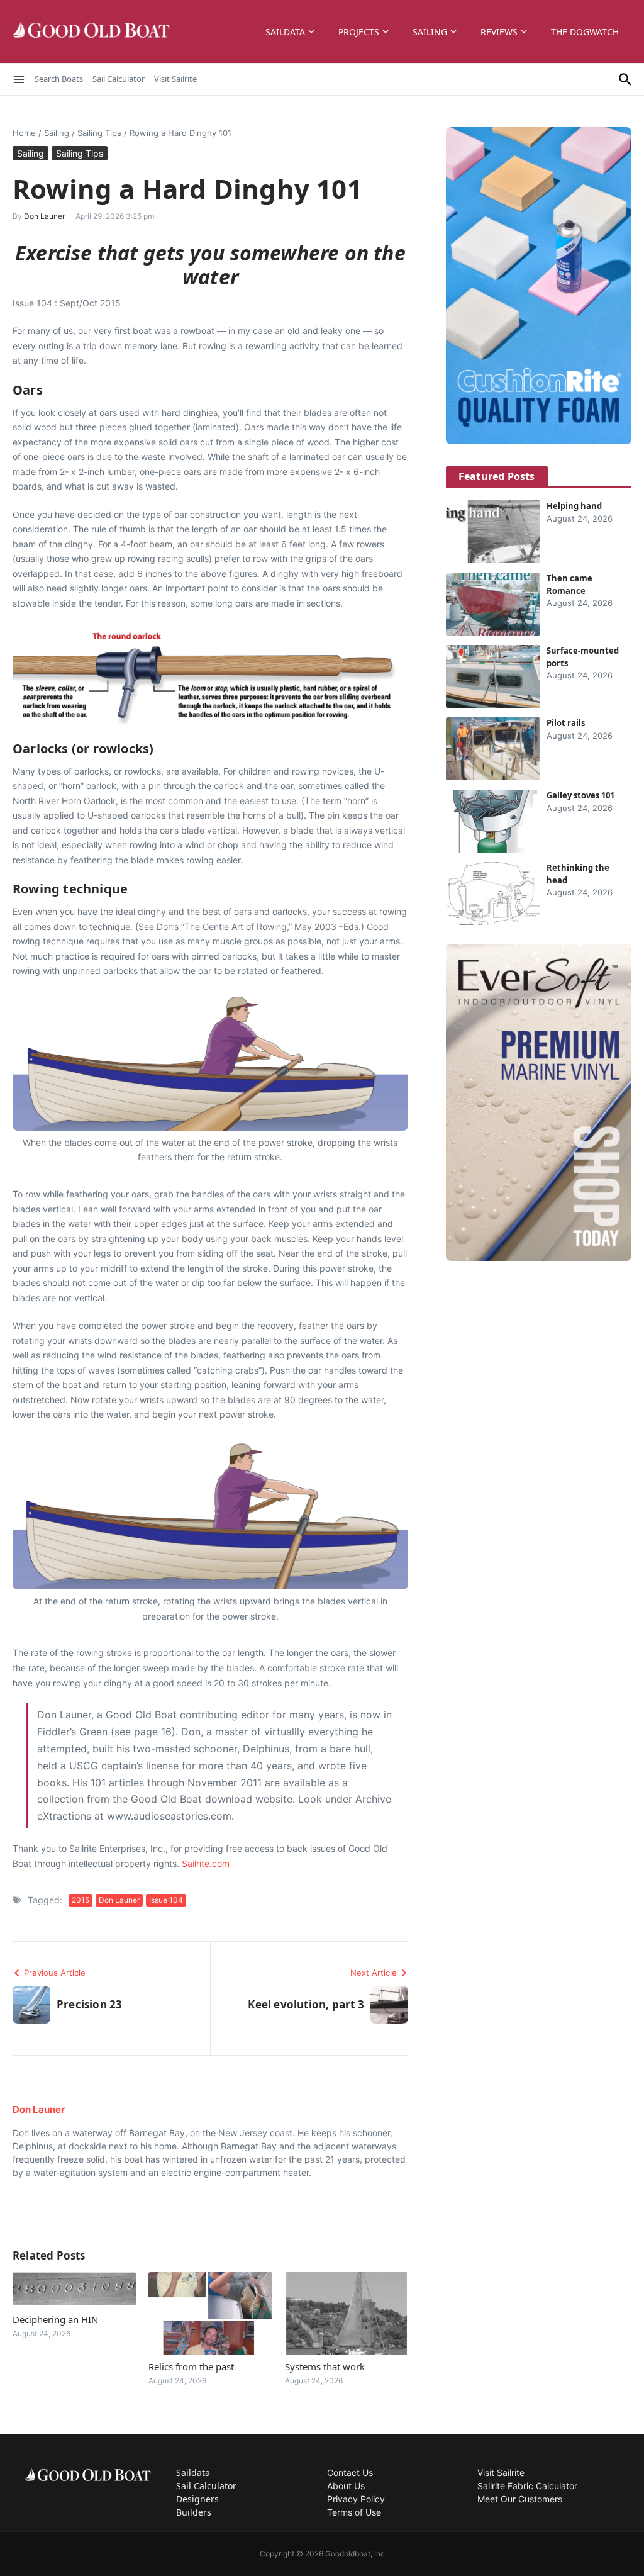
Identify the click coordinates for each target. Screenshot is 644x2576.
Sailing (430, 32)
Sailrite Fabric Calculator (527, 2486)
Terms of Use (354, 2512)
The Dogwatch (585, 32)
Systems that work (325, 2366)
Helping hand (574, 506)
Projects (359, 32)
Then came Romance (569, 585)
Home (24, 133)
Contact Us (350, 2472)
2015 (80, 1900)
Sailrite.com (206, 1863)
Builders (194, 2512)
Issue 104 (166, 1900)
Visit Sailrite (175, 79)
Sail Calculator (119, 79)
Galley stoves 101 (580, 795)
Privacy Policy (356, 2499)
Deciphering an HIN (55, 2319)
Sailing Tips (99, 133)
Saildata (285, 32)
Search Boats (59, 79)
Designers (197, 2499)
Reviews (499, 32)
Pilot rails (566, 723)
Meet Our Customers (520, 2499)
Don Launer (44, 216)
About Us (346, 2486)
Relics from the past (191, 2366)
